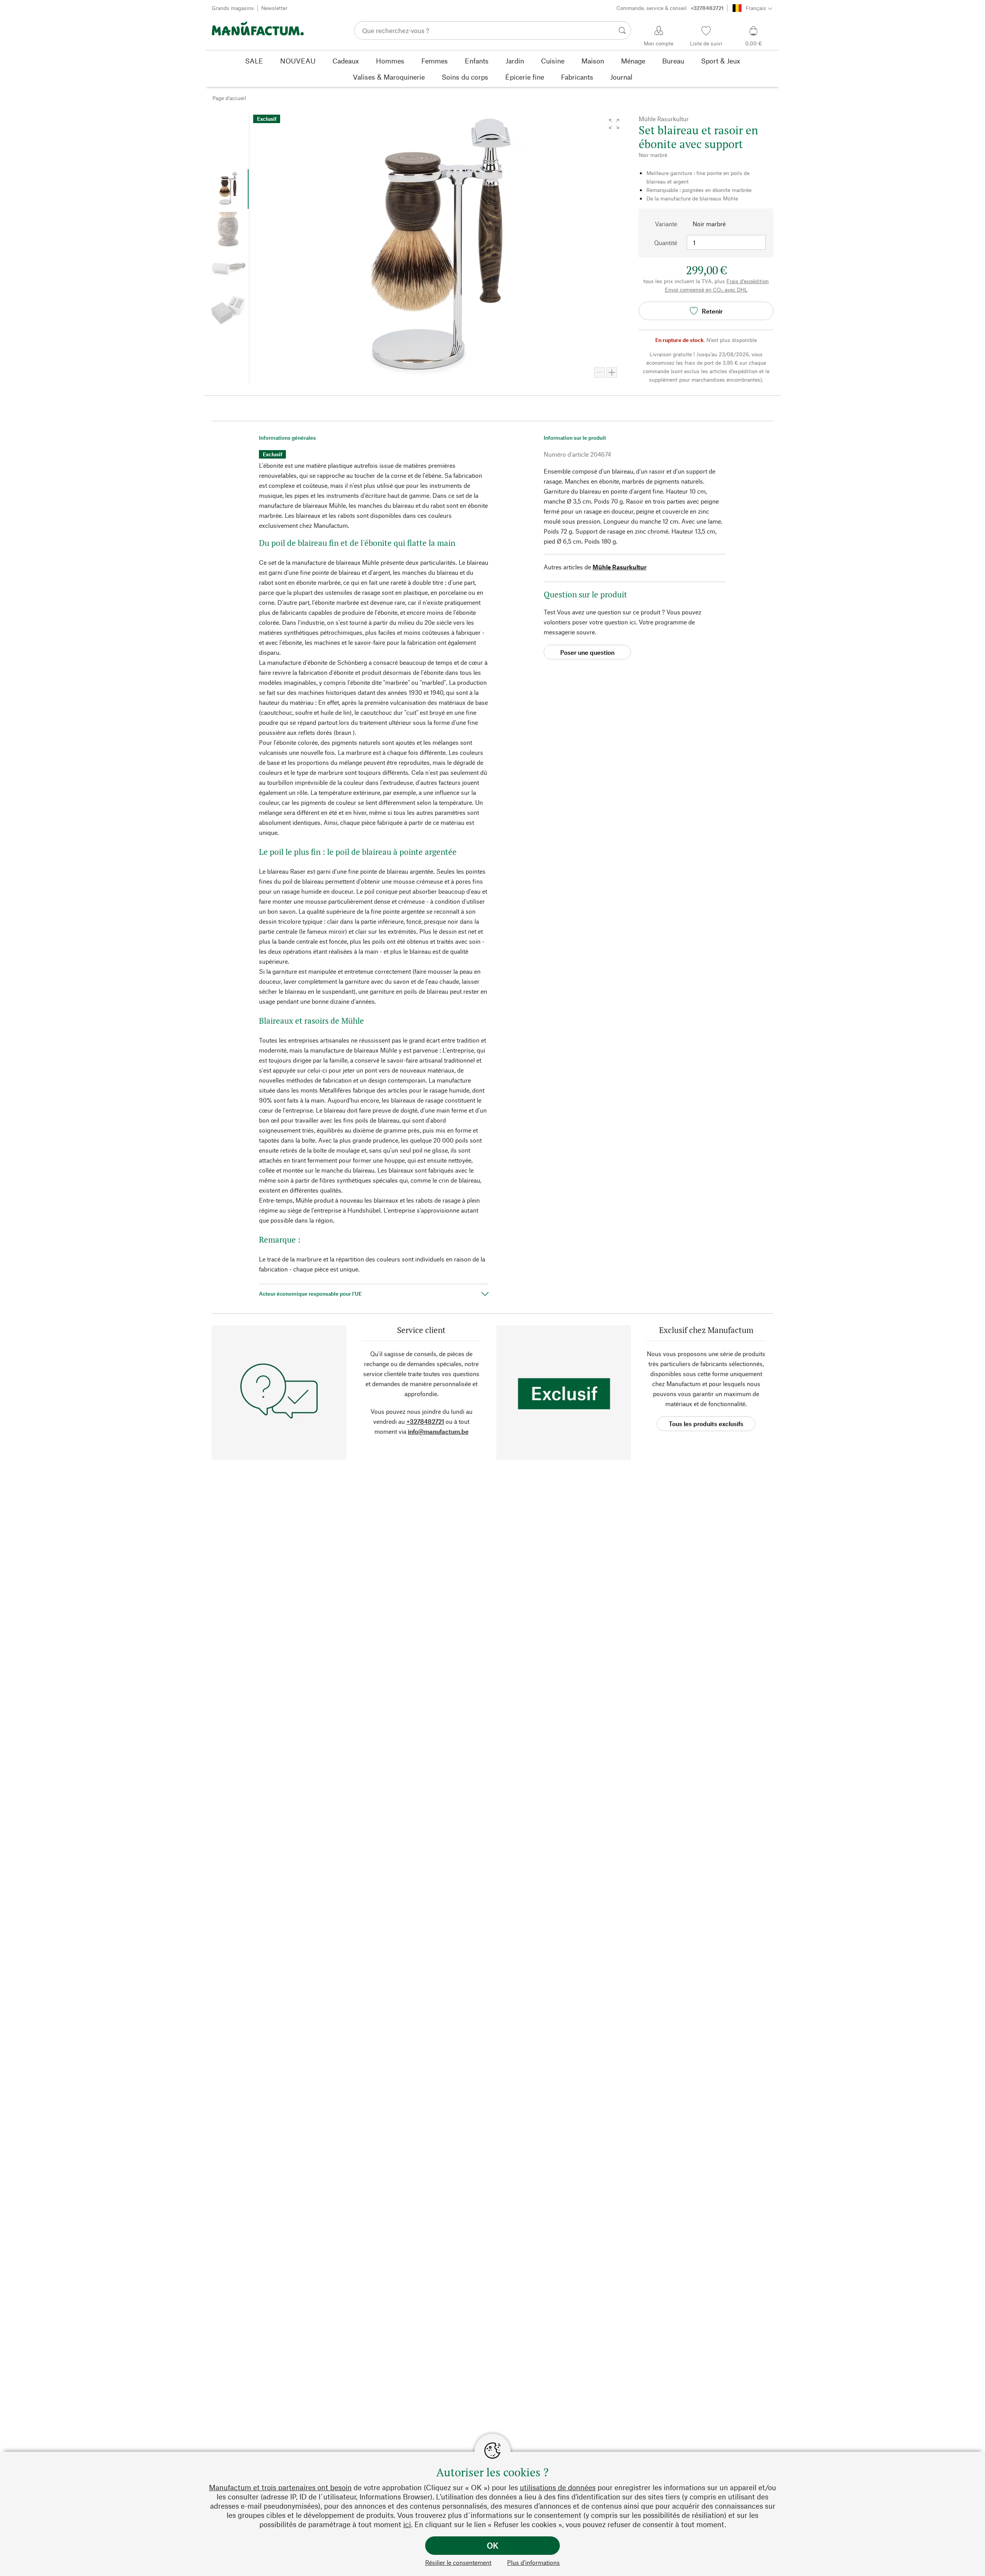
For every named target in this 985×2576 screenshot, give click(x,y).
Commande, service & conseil (670, 8)
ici (407, 2524)
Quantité (666, 243)
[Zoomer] (612, 372)
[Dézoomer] (599, 372)
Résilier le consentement (458, 2562)
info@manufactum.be (438, 1431)
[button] (614, 124)
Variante (666, 224)
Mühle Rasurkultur (619, 567)
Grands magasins (233, 8)
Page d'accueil (229, 98)
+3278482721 (425, 1421)
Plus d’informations (533, 2562)
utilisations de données (558, 2487)
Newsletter (274, 8)
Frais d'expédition (748, 281)
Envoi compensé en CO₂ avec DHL (706, 289)
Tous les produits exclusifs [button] (706, 1424)
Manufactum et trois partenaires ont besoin (280, 2487)
